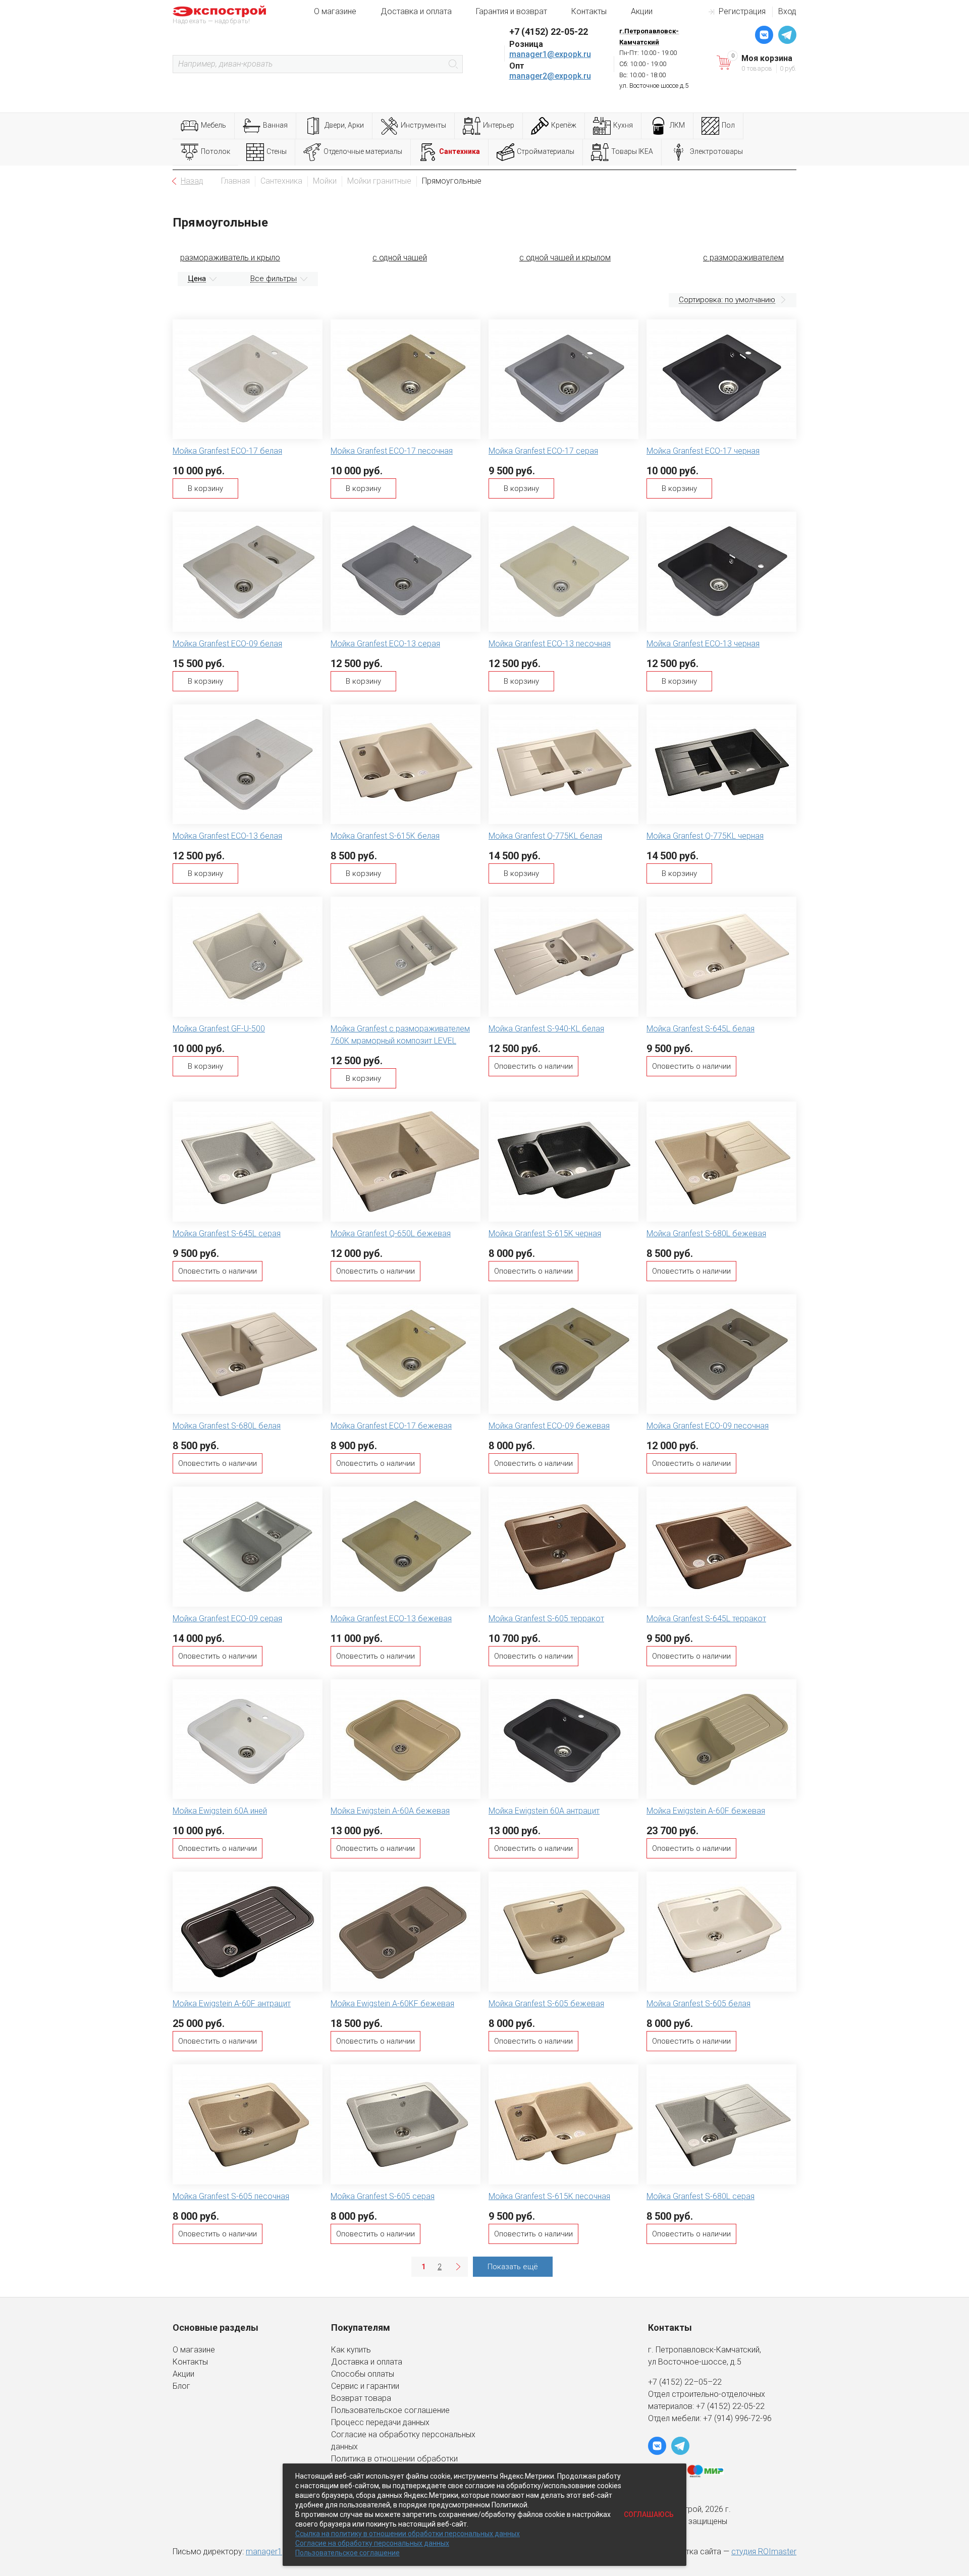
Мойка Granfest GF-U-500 (219, 1029)
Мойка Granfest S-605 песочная (231, 2196)
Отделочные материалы (363, 151)
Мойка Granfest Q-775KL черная (705, 836)
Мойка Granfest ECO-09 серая (227, 1619)
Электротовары (716, 151)
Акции (642, 11)
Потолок (216, 151)
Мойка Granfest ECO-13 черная (703, 644)
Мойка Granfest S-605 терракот (546, 1619)
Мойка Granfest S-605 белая (698, 2004)
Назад (192, 181)
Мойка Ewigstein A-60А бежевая (390, 1811)
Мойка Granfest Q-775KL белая (545, 836)
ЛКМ (677, 125)
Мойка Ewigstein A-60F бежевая (706, 1811)
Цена (197, 279)
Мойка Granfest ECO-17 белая (227, 451)
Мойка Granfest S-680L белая (227, 1426)
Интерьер (499, 125)
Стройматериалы (546, 151)
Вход (787, 11)
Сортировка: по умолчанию (727, 300)
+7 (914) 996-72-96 (737, 2418)
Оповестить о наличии (533, 1066)
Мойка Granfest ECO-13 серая (385, 644)
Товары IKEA (632, 151)
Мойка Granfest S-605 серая (383, 2196)
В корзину (205, 488)
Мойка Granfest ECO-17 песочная (392, 451)
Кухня (623, 125)
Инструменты (423, 125)
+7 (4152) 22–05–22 (685, 2382)
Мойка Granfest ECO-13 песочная (550, 644)
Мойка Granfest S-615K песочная (549, 2196)
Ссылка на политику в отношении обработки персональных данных (408, 2534)
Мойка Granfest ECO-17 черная (703, 451)
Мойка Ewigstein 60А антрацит (544, 1811)
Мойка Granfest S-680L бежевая (706, 1234)
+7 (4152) (714, 2406)
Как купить (351, 2350)
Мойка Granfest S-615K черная (545, 1234)
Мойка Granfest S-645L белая (701, 1029)
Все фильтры (274, 279)
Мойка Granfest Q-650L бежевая (391, 1234)
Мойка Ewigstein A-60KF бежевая (392, 2004)
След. (458, 2267)
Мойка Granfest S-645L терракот (706, 1619)
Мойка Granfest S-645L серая (227, 1234)
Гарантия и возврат (512, 11)
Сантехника (460, 151)
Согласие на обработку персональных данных (372, 2543)
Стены (277, 151)
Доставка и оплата (416, 11)
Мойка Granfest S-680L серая (701, 2196)
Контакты (589, 11)
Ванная (275, 125)
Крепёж (564, 125)
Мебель (213, 125)
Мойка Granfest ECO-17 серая (543, 451)
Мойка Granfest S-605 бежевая (546, 2004)
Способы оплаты (363, 2374)
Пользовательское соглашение (390, 2410)
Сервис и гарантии (365, 2386)
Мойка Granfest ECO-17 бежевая (391, 1426)
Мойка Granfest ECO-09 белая (227, 644)
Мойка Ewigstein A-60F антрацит (232, 2004)
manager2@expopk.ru (550, 76)
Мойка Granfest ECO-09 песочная (708, 1426)
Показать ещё (513, 2267)
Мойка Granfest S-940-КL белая (546, 1029)
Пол (728, 125)
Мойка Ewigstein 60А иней (220, 1811)
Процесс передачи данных (380, 2422)
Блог (181, 2386)
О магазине (335, 11)
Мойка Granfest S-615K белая (385, 836)
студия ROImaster (764, 2552)
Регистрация (742, 11)
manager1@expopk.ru (550, 54)
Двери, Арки (344, 125)
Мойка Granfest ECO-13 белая (227, 836)
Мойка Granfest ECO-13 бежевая (391, 1619)
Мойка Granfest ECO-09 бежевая (549, 1426)
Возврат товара (361, 2398)
